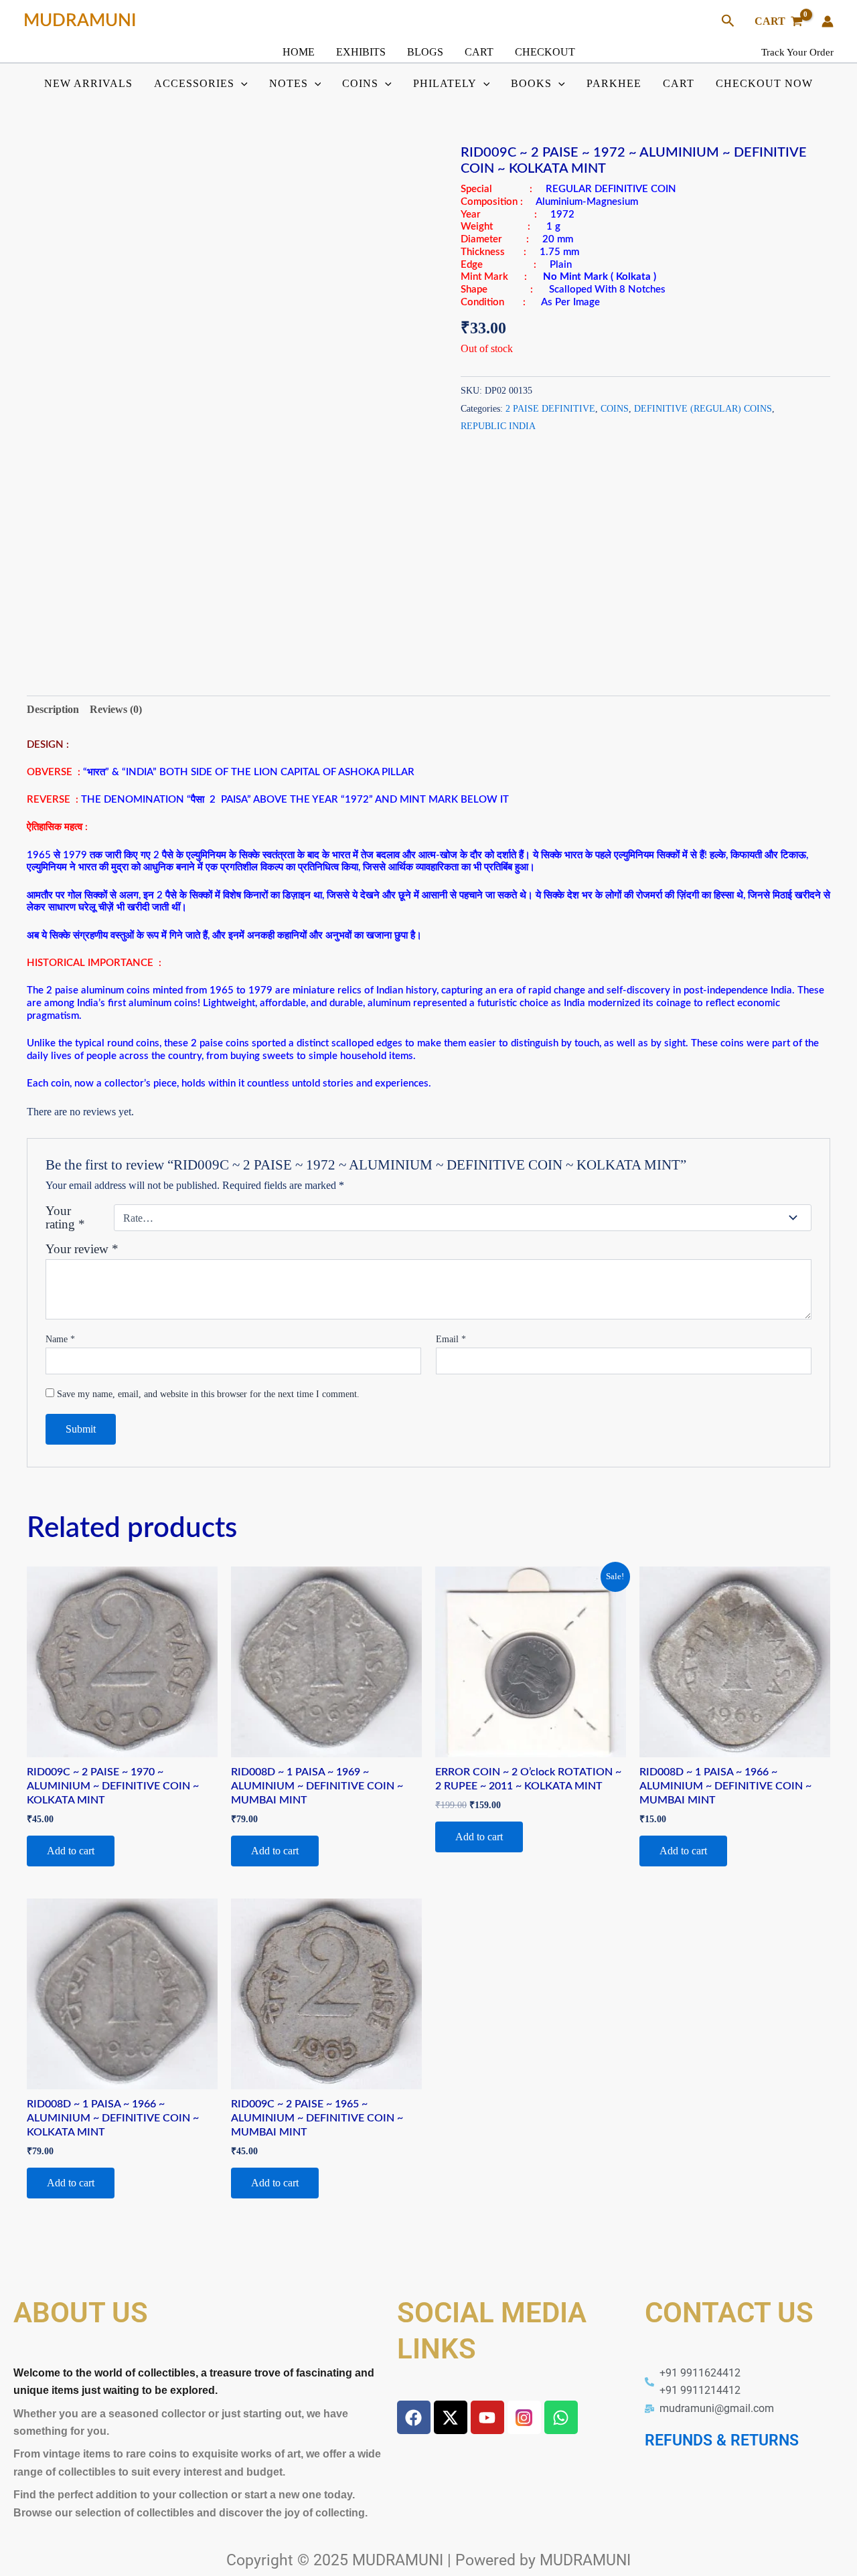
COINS (360, 83)
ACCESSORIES (194, 83)
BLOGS (425, 52)
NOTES (289, 83)
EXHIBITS (361, 52)
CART (479, 52)
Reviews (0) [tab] (116, 709)
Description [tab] (53, 709)
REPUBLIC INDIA (498, 426)
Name (60, 1339)
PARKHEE (614, 83)
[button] (728, 21)
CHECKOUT (545, 52)
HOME (299, 52)
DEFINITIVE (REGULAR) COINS (703, 408)
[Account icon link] (828, 21)
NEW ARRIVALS (88, 83)
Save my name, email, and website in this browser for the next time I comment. (208, 1394)
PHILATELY (445, 83)
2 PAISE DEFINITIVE (550, 408)
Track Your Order (797, 52)
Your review (82, 1249)
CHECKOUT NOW (764, 83)
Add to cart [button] (71, 1851)
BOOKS (531, 83)
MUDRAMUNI (80, 21)
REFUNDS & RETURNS (722, 2440)
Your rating (65, 1218)
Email (451, 1339)
